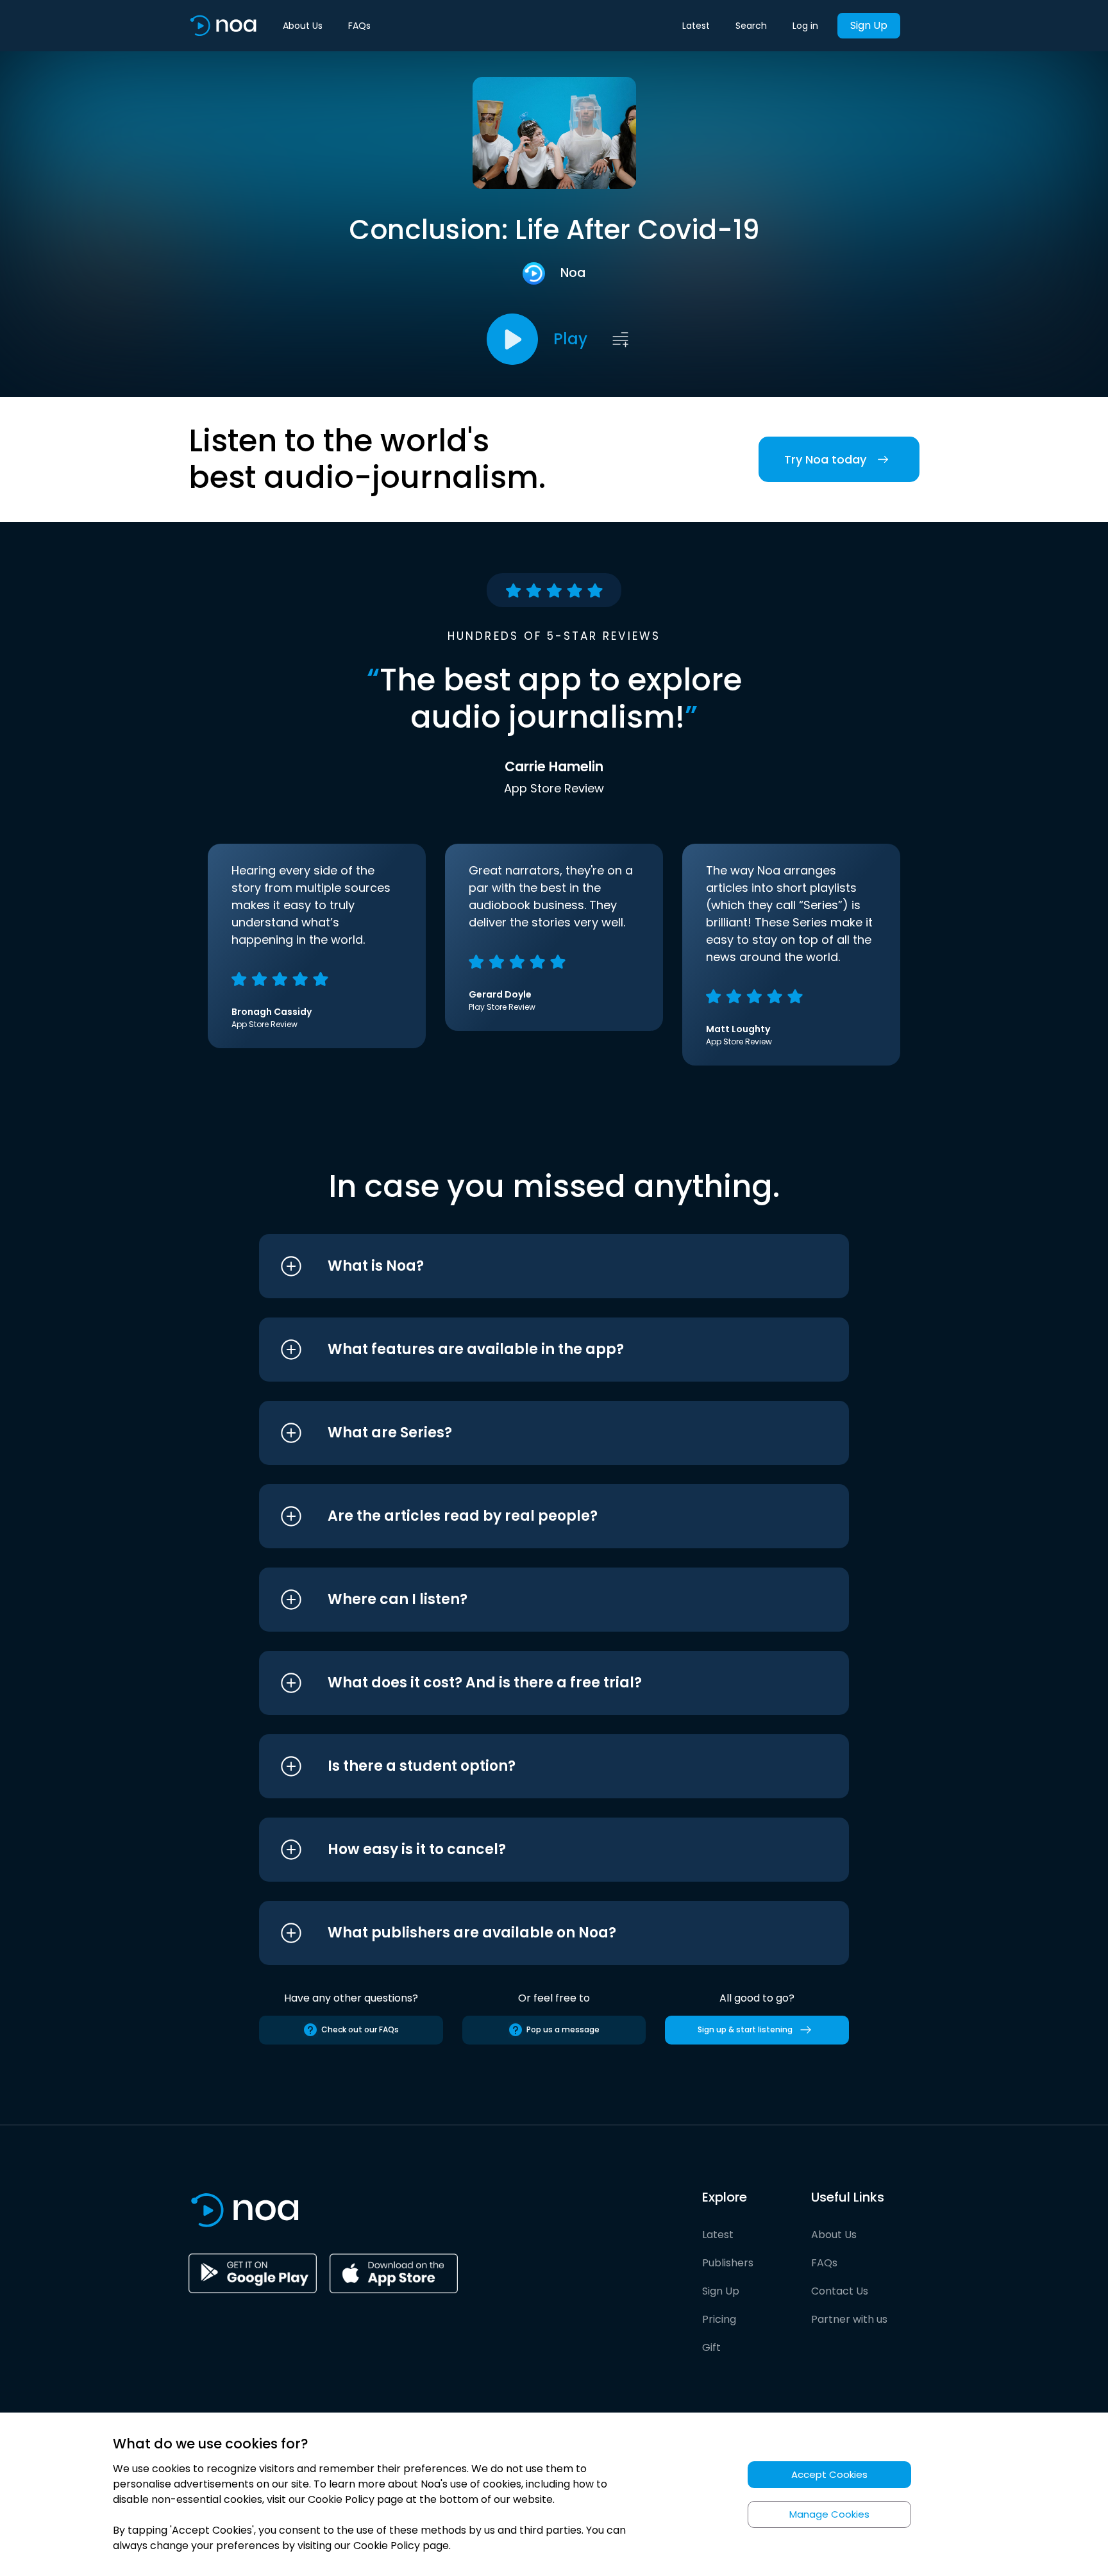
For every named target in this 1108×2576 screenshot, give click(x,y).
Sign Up (869, 25)
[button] (530, 1266)
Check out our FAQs (360, 2029)
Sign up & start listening (745, 2029)
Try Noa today (825, 459)
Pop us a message (563, 2029)
